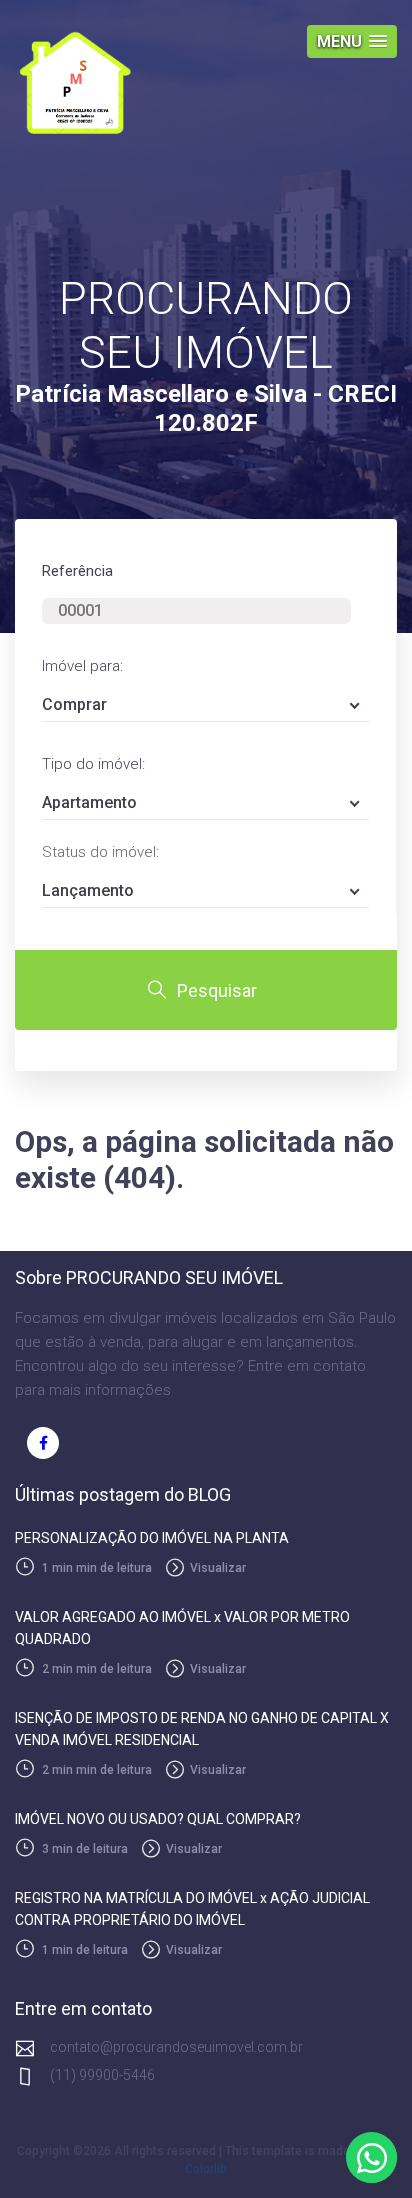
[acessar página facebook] (43, 1443)
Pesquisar (217, 990)
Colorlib (206, 2169)
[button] (352, 41)
